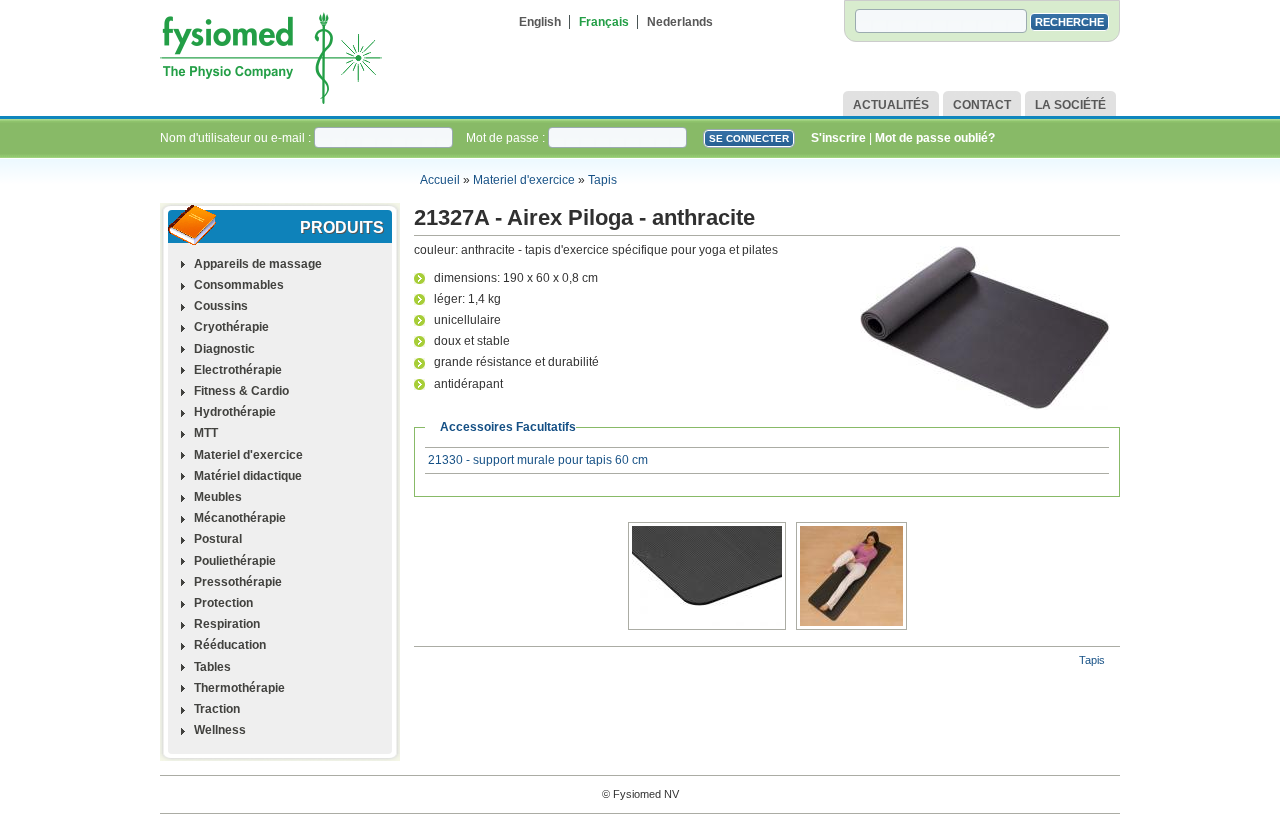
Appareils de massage (258, 264)
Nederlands (680, 22)
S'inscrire (838, 138)
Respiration (227, 624)
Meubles (218, 497)
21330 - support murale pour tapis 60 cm (538, 460)
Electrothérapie (238, 370)
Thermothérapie (239, 688)
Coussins (221, 306)
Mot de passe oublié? (935, 138)
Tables (212, 667)
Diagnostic (224, 349)
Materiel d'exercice (524, 180)
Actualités (891, 105)
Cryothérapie (231, 327)
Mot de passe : (507, 138)
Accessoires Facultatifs (508, 427)
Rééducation (230, 645)
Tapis (602, 180)
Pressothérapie (238, 582)
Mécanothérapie (240, 518)
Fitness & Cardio (241, 391)
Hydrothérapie (235, 412)
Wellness (220, 730)
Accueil (440, 180)
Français (604, 22)
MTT (206, 433)
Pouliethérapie (235, 561)
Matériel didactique (248, 476)
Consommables (239, 285)
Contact (982, 105)
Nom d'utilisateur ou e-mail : (237, 138)
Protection (223, 603)
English (540, 22)
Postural (218, 539)
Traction (217, 709)
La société (1070, 105)
